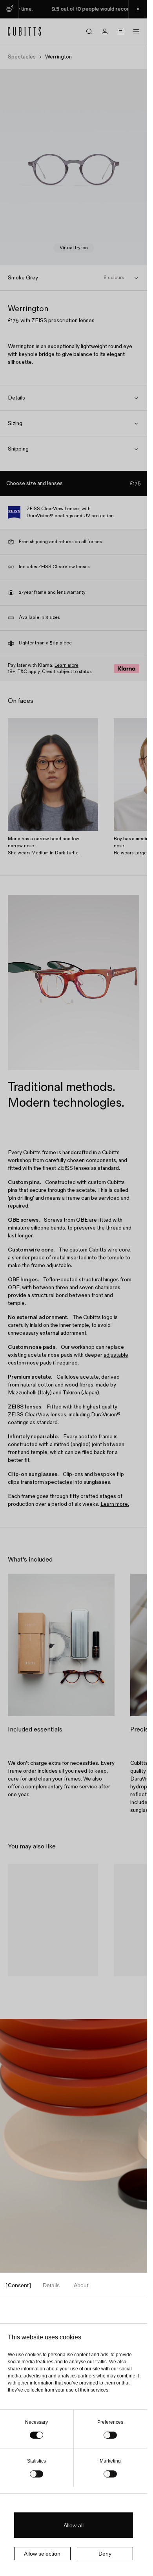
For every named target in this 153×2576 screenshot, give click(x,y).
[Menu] (136, 31)
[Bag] (120, 31)
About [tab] (81, 2285)
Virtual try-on (74, 248)
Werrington (29, 1986)
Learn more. (115, 1504)
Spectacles (22, 57)
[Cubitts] (25, 31)
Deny (105, 2554)
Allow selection (42, 2554)
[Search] (89, 31)
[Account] (105, 31)
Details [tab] (51, 2285)
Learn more (66, 665)
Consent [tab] (18, 2285)
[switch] (110, 2435)
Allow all (74, 2525)
